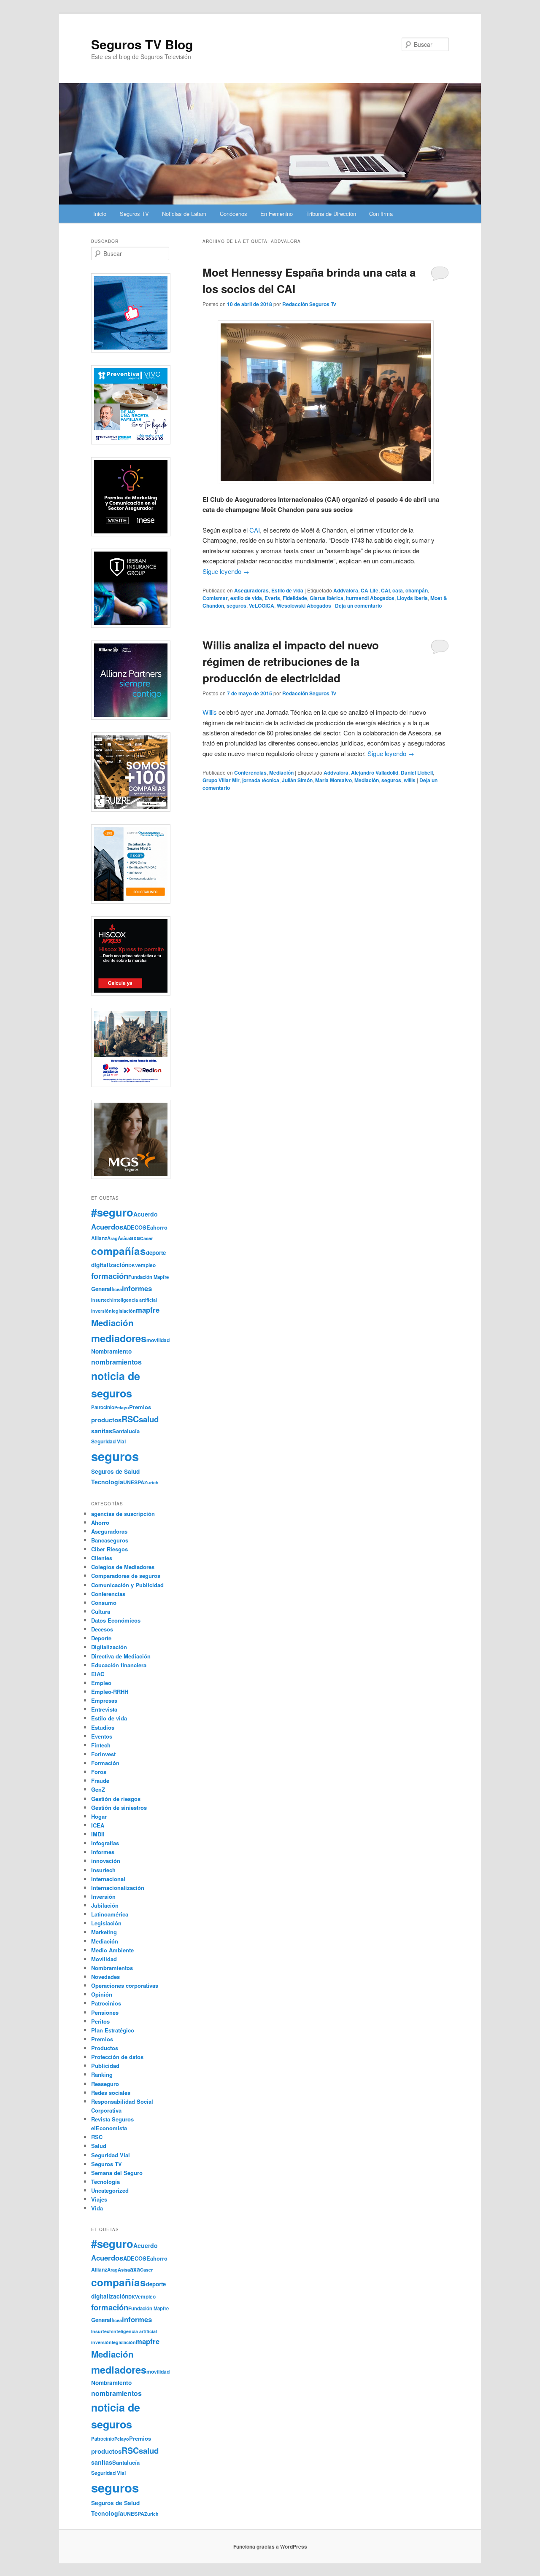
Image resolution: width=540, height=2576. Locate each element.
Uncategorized (110, 2190)
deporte (156, 1253)
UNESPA (134, 1482)
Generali (102, 1289)
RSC (130, 1419)
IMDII (98, 1834)
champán (417, 590)
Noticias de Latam (184, 214)
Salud (99, 2146)
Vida (97, 2208)
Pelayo (122, 1407)
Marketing (104, 1932)
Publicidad (105, 2066)
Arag (112, 1238)
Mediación (281, 773)
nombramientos (116, 1362)
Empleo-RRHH (110, 1692)
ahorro (159, 1227)
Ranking (102, 2074)
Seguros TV (134, 214)
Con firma (381, 214)
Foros (99, 1772)
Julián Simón (297, 780)
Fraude (100, 1781)
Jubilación (105, 1905)
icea (117, 1289)
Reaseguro (105, 2084)
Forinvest (103, 1754)
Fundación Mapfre (148, 1277)
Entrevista (104, 1709)
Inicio (100, 214)
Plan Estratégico (113, 2030)
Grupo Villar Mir (221, 780)
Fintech (101, 1745)
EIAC (98, 1674)
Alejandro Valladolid (375, 773)
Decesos (102, 1629)
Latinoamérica (110, 1914)
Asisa (124, 1238)
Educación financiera (119, 1665)
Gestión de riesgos (116, 1799)
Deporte (101, 1638)
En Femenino (277, 214)
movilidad (158, 1340)
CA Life (370, 590)
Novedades (105, 1977)
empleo (147, 1265)
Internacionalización (118, 1888)
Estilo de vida (287, 590)
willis (410, 780)
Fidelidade (295, 598)
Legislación (106, 1923)
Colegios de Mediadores (123, 1567)
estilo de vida (246, 598)
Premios (140, 1407)
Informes (103, 1852)
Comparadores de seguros (126, 1576)
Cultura (101, 1611)
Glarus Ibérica (327, 598)
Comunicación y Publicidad (127, 1585)
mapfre (148, 1310)
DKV (133, 1265)
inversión (101, 1311)
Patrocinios (106, 2003)
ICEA (98, 1825)
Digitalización (109, 1647)
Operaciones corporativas (125, 1985)
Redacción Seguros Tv (309, 304)
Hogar (99, 1816)
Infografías (105, 1843)
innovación (106, 1861)
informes (137, 1288)
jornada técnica (261, 780)
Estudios (103, 1727)
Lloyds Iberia (412, 598)
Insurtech (102, 1300)
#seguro (112, 1212)
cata (398, 590)
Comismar (215, 598)
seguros (236, 606)
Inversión (103, 1896)
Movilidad (104, 1959)
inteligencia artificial (135, 1300)
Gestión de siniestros (119, 1808)
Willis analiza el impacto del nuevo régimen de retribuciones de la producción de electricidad (291, 661)
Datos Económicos (116, 1620)
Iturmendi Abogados (370, 598)
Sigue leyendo (226, 571)
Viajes (99, 2199)
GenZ (98, 1789)
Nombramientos (112, 1968)
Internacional (108, 1879)
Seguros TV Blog (142, 44)
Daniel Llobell (417, 773)
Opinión (102, 1994)
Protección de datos (117, 2057)
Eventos (102, 1736)
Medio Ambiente (112, 1950)
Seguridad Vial (108, 1441)
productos (106, 1420)
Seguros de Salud (115, 1471)
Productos (105, 2048)
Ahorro (100, 1522)
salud (149, 1419)
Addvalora (346, 590)
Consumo (104, 1603)
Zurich (151, 1482)
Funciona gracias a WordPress (270, 2546)
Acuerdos (107, 1227)
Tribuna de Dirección (331, 214)
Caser (146, 1238)
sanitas (102, 1431)
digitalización (110, 1265)
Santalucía (126, 1431)
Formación (105, 1763)
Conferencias (250, 773)
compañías (119, 1251)
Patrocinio (103, 1407)
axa (135, 1238)
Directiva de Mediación (121, 1656)
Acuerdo (146, 1214)
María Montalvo (333, 780)
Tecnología (107, 1482)
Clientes (102, 1558)
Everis (272, 598)
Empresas (104, 1700)
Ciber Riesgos (109, 1549)
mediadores (119, 1338)
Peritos (100, 2021)
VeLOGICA (262, 606)
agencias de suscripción (123, 1514)
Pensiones (105, 2012)
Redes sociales (111, 2093)
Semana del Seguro (117, 2173)
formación (110, 1276)
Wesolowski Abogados (304, 606)
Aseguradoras (251, 590)
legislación (124, 1311)
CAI (255, 530)
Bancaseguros (110, 1540)
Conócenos (234, 214)
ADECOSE (137, 1227)
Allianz (99, 1238)
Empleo (101, 1683)
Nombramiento (111, 1351)
